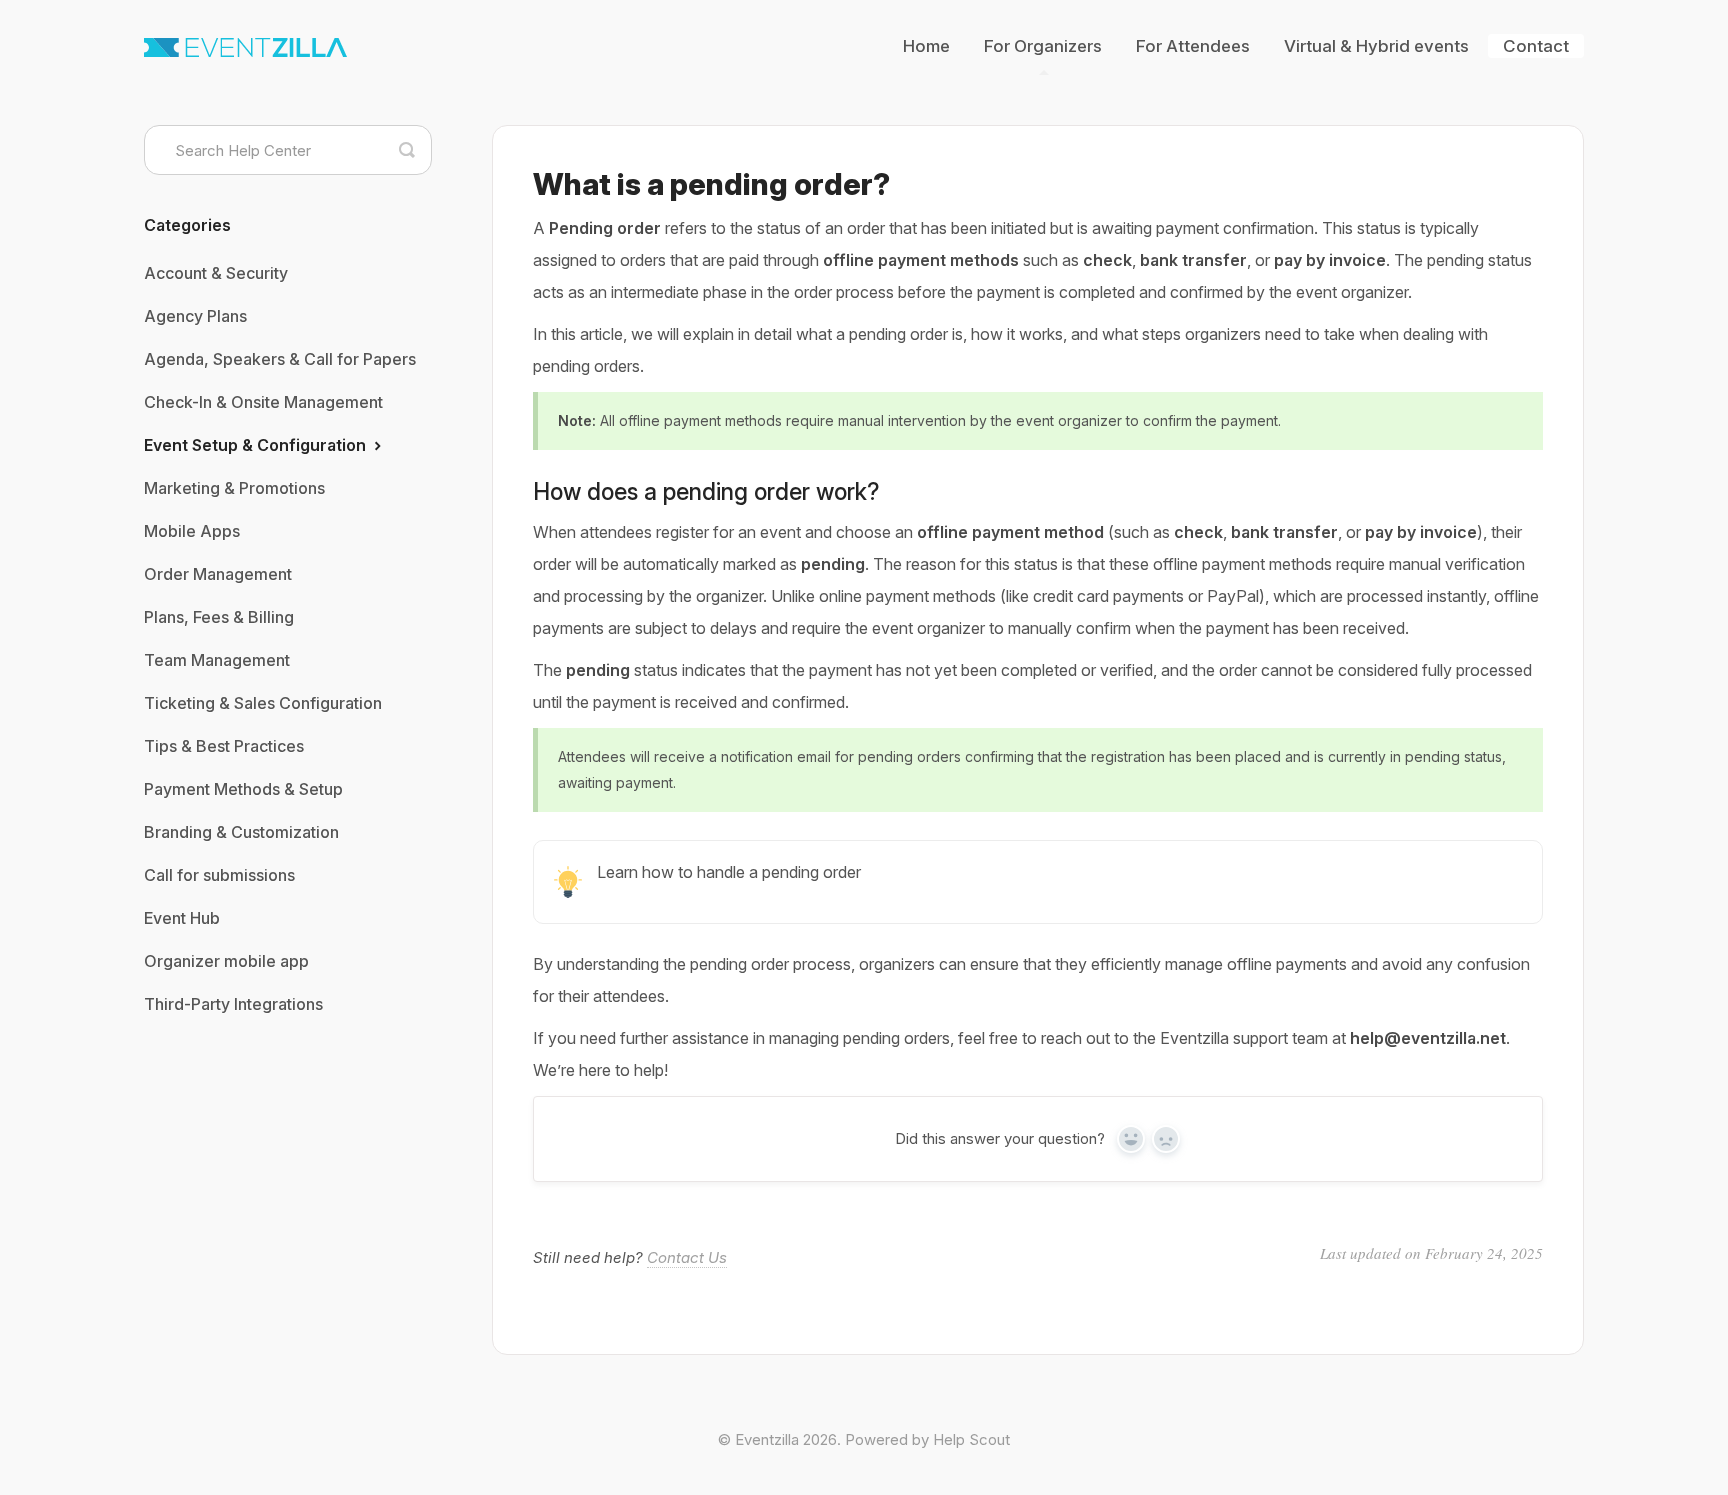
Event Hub (182, 918)
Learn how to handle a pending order (729, 872)
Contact (1536, 46)
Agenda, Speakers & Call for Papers (280, 359)
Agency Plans (195, 316)
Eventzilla (767, 1439)
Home (926, 46)
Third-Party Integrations (233, 1004)
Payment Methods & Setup (243, 789)
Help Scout (971, 1439)
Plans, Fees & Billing (219, 617)
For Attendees (1193, 46)
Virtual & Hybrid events (1376, 46)
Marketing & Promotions (234, 488)
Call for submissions (219, 875)
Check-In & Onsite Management (263, 402)
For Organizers (1043, 46)
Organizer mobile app (226, 961)
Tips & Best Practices (224, 746)
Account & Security (216, 273)
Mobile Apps (192, 531)
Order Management (218, 574)
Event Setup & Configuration (257, 445)
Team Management (217, 660)
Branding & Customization (241, 832)
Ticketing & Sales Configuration (263, 703)
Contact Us (687, 1257)
